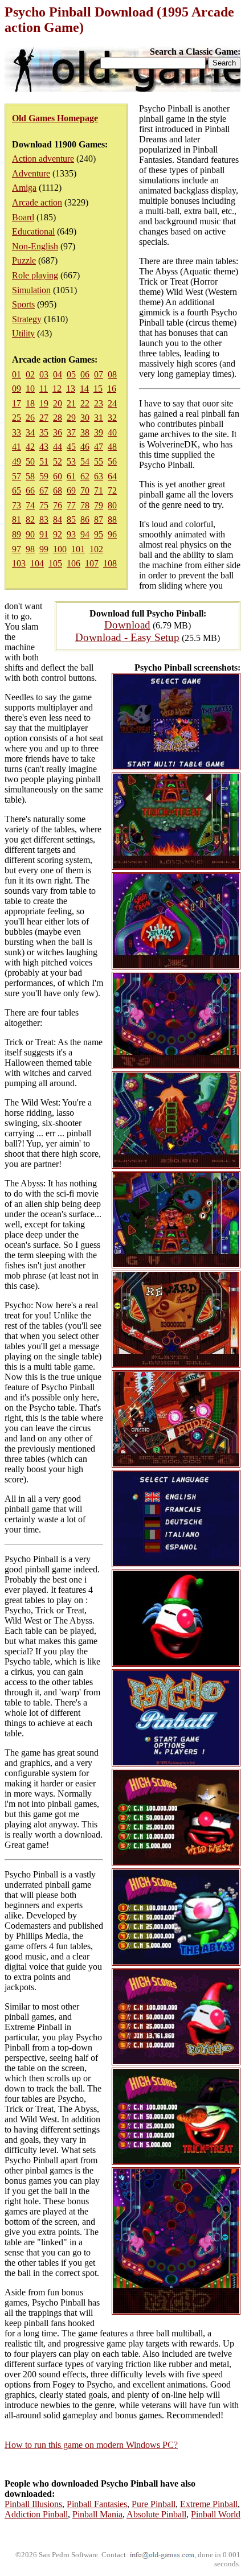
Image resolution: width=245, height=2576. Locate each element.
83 (44, 519)
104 (37, 563)
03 (44, 374)
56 (112, 461)
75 (44, 505)
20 (58, 403)
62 (85, 476)
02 (30, 374)
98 (30, 549)
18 (30, 403)
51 (44, 461)
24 (112, 403)
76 (58, 505)
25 (17, 418)
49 (17, 461)
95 (99, 534)
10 (30, 389)
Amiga (24, 188)
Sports (23, 304)
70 (85, 490)
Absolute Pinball (156, 2514)
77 (71, 505)
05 (71, 374)
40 (112, 432)
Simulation (31, 290)
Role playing (35, 275)
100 (60, 549)
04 (58, 374)
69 (71, 490)
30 (85, 418)
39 (99, 432)
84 (58, 519)
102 (96, 549)
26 (30, 418)
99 (44, 549)
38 (85, 432)
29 (71, 418)
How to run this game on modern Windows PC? (91, 2445)
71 (99, 490)
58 (30, 476)
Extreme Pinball (209, 2504)
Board (23, 217)
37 (71, 432)
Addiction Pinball (36, 2514)
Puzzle (24, 260)
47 (99, 447)
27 (44, 418)
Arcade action (37, 202)
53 (71, 461)
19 (44, 403)
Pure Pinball (154, 2504)
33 (17, 432)
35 (44, 432)
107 (92, 563)
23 (99, 403)
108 (110, 563)
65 (17, 490)
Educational (33, 231)
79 (99, 505)
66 (30, 490)
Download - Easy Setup (127, 637)
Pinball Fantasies (97, 2504)
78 (85, 505)
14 (84, 389)
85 (71, 519)
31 (99, 418)
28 (58, 418)
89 (17, 534)
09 (17, 389)
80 (112, 505)
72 (112, 490)
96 (112, 534)
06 (85, 374)
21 (71, 403)
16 (112, 389)
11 (44, 389)
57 (17, 476)
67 (44, 490)
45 (71, 447)
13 (71, 389)
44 (58, 447)
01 (17, 374)
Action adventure (43, 159)
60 (58, 476)
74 (30, 505)
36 (58, 432)
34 (30, 432)
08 (112, 374)
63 (99, 476)
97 (17, 549)
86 (85, 519)
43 (44, 447)
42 (30, 447)
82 (30, 519)
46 (85, 447)
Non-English (35, 246)
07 (99, 374)
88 (112, 519)
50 (30, 461)
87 (99, 519)
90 (30, 534)
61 (71, 476)
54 (85, 461)
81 (17, 519)
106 (73, 563)
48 (112, 447)
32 (112, 418)
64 (112, 476)
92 (58, 534)
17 (17, 403)
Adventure (31, 173)
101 (78, 549)
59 (44, 476)
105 (55, 563)
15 (98, 389)
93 (71, 534)
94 (85, 534)
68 (58, 490)
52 (58, 461)
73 (17, 505)
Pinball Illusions (33, 2504)
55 (99, 461)
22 (85, 403)
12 (57, 389)
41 (17, 447)
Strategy (27, 319)
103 (19, 563)
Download (127, 625)
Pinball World (216, 2514)
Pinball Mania (97, 2514)
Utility (23, 333)
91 (44, 534)
